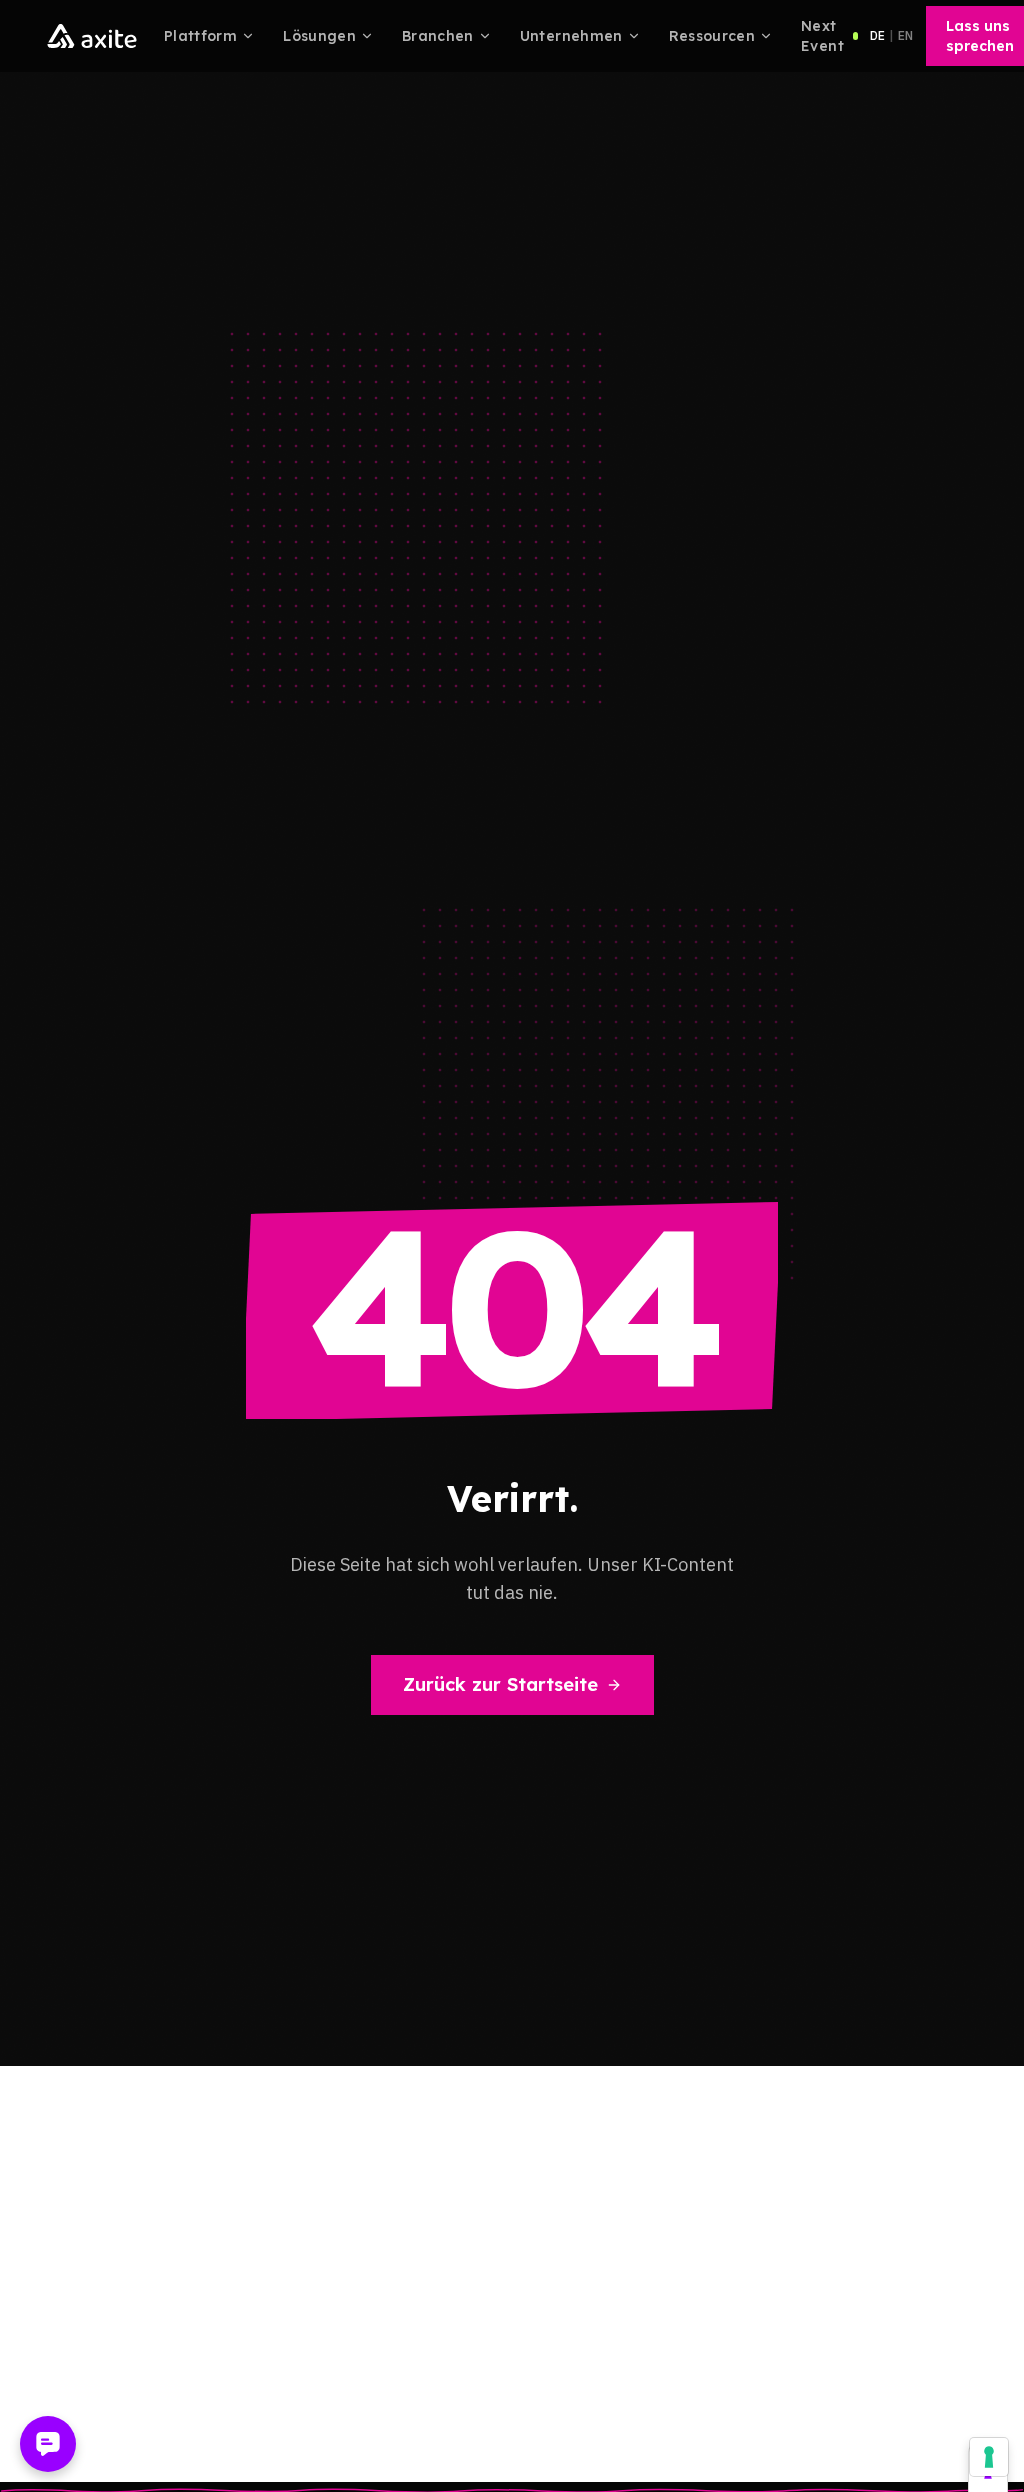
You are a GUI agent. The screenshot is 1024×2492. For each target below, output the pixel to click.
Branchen (438, 36)
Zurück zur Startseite (500, 1684)
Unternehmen (571, 36)
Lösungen (319, 36)
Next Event (822, 36)
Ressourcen (712, 36)
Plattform (200, 36)
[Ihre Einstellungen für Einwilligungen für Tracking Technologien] (989, 2457)
